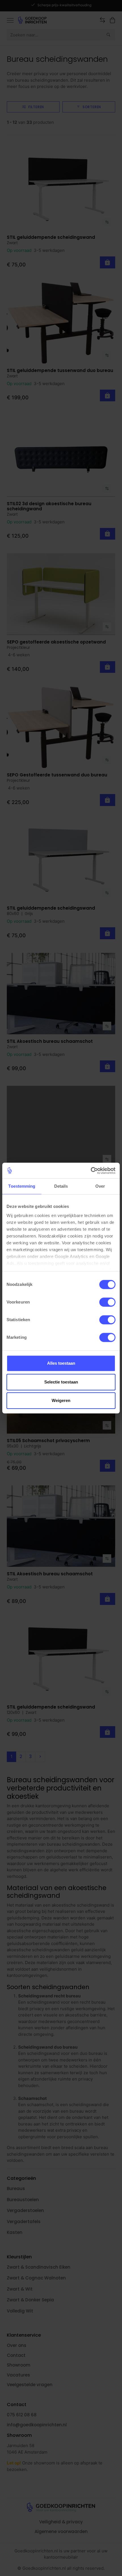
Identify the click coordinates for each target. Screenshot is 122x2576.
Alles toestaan (61, 1363)
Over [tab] (100, 1186)
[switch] (107, 1302)
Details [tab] (61, 1186)
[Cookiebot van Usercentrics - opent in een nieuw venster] (91, 1171)
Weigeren (61, 1400)
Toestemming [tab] (22, 1186)
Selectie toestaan (61, 1382)
